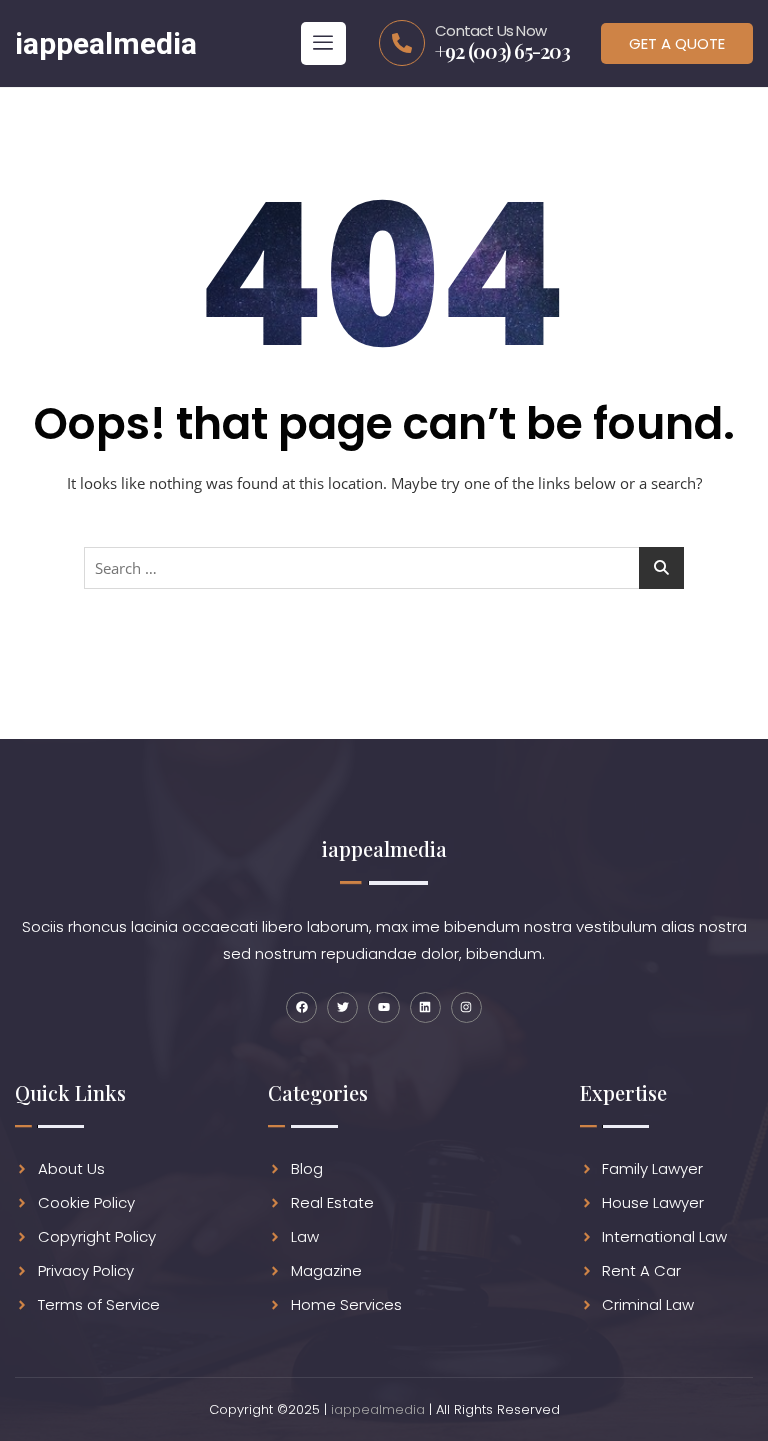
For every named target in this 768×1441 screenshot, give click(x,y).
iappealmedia (378, 1409)
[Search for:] (384, 568)
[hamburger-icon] (323, 43)
